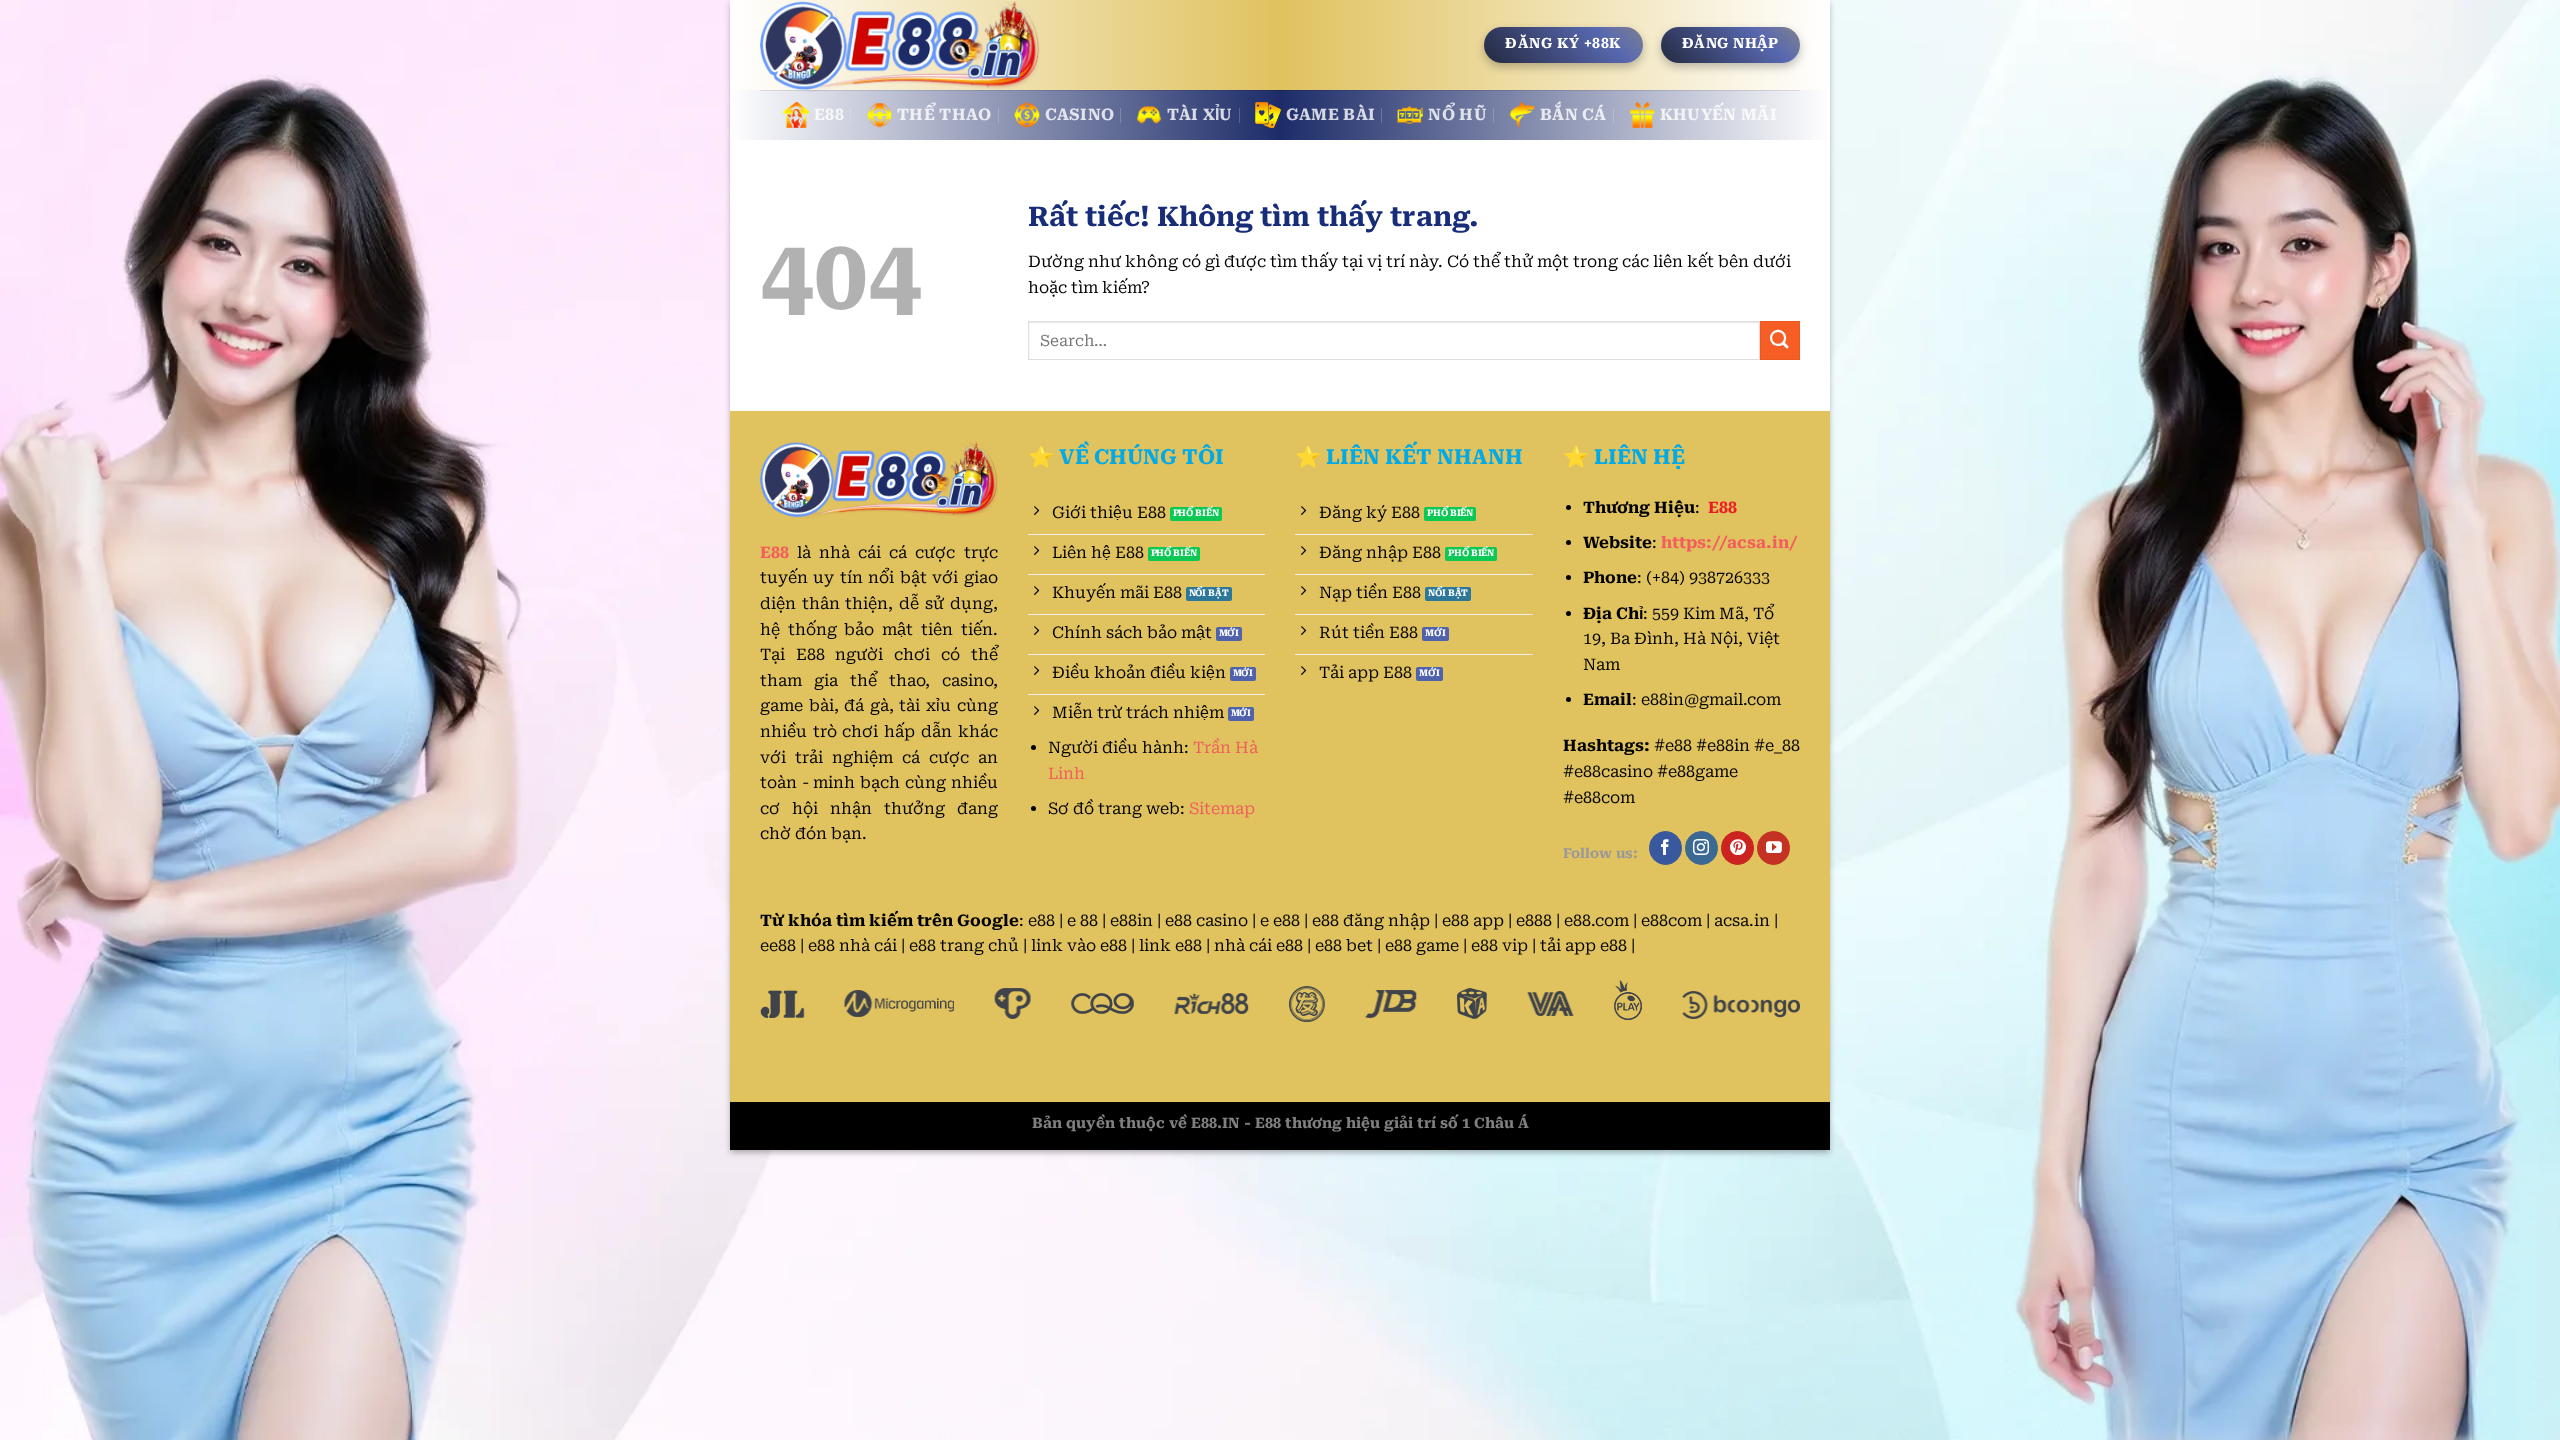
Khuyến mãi (1718, 114)
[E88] (902, 46)
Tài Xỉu (1199, 114)
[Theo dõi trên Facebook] (1665, 848)
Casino (1080, 114)
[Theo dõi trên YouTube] (1773, 848)
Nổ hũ (1457, 114)
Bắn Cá (1573, 114)
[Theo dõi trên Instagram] (1701, 848)
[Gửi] (1780, 340)
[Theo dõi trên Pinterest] (1737, 848)
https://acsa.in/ (1729, 542)
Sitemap (1222, 808)
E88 (829, 114)
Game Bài (1331, 114)
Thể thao (944, 114)
